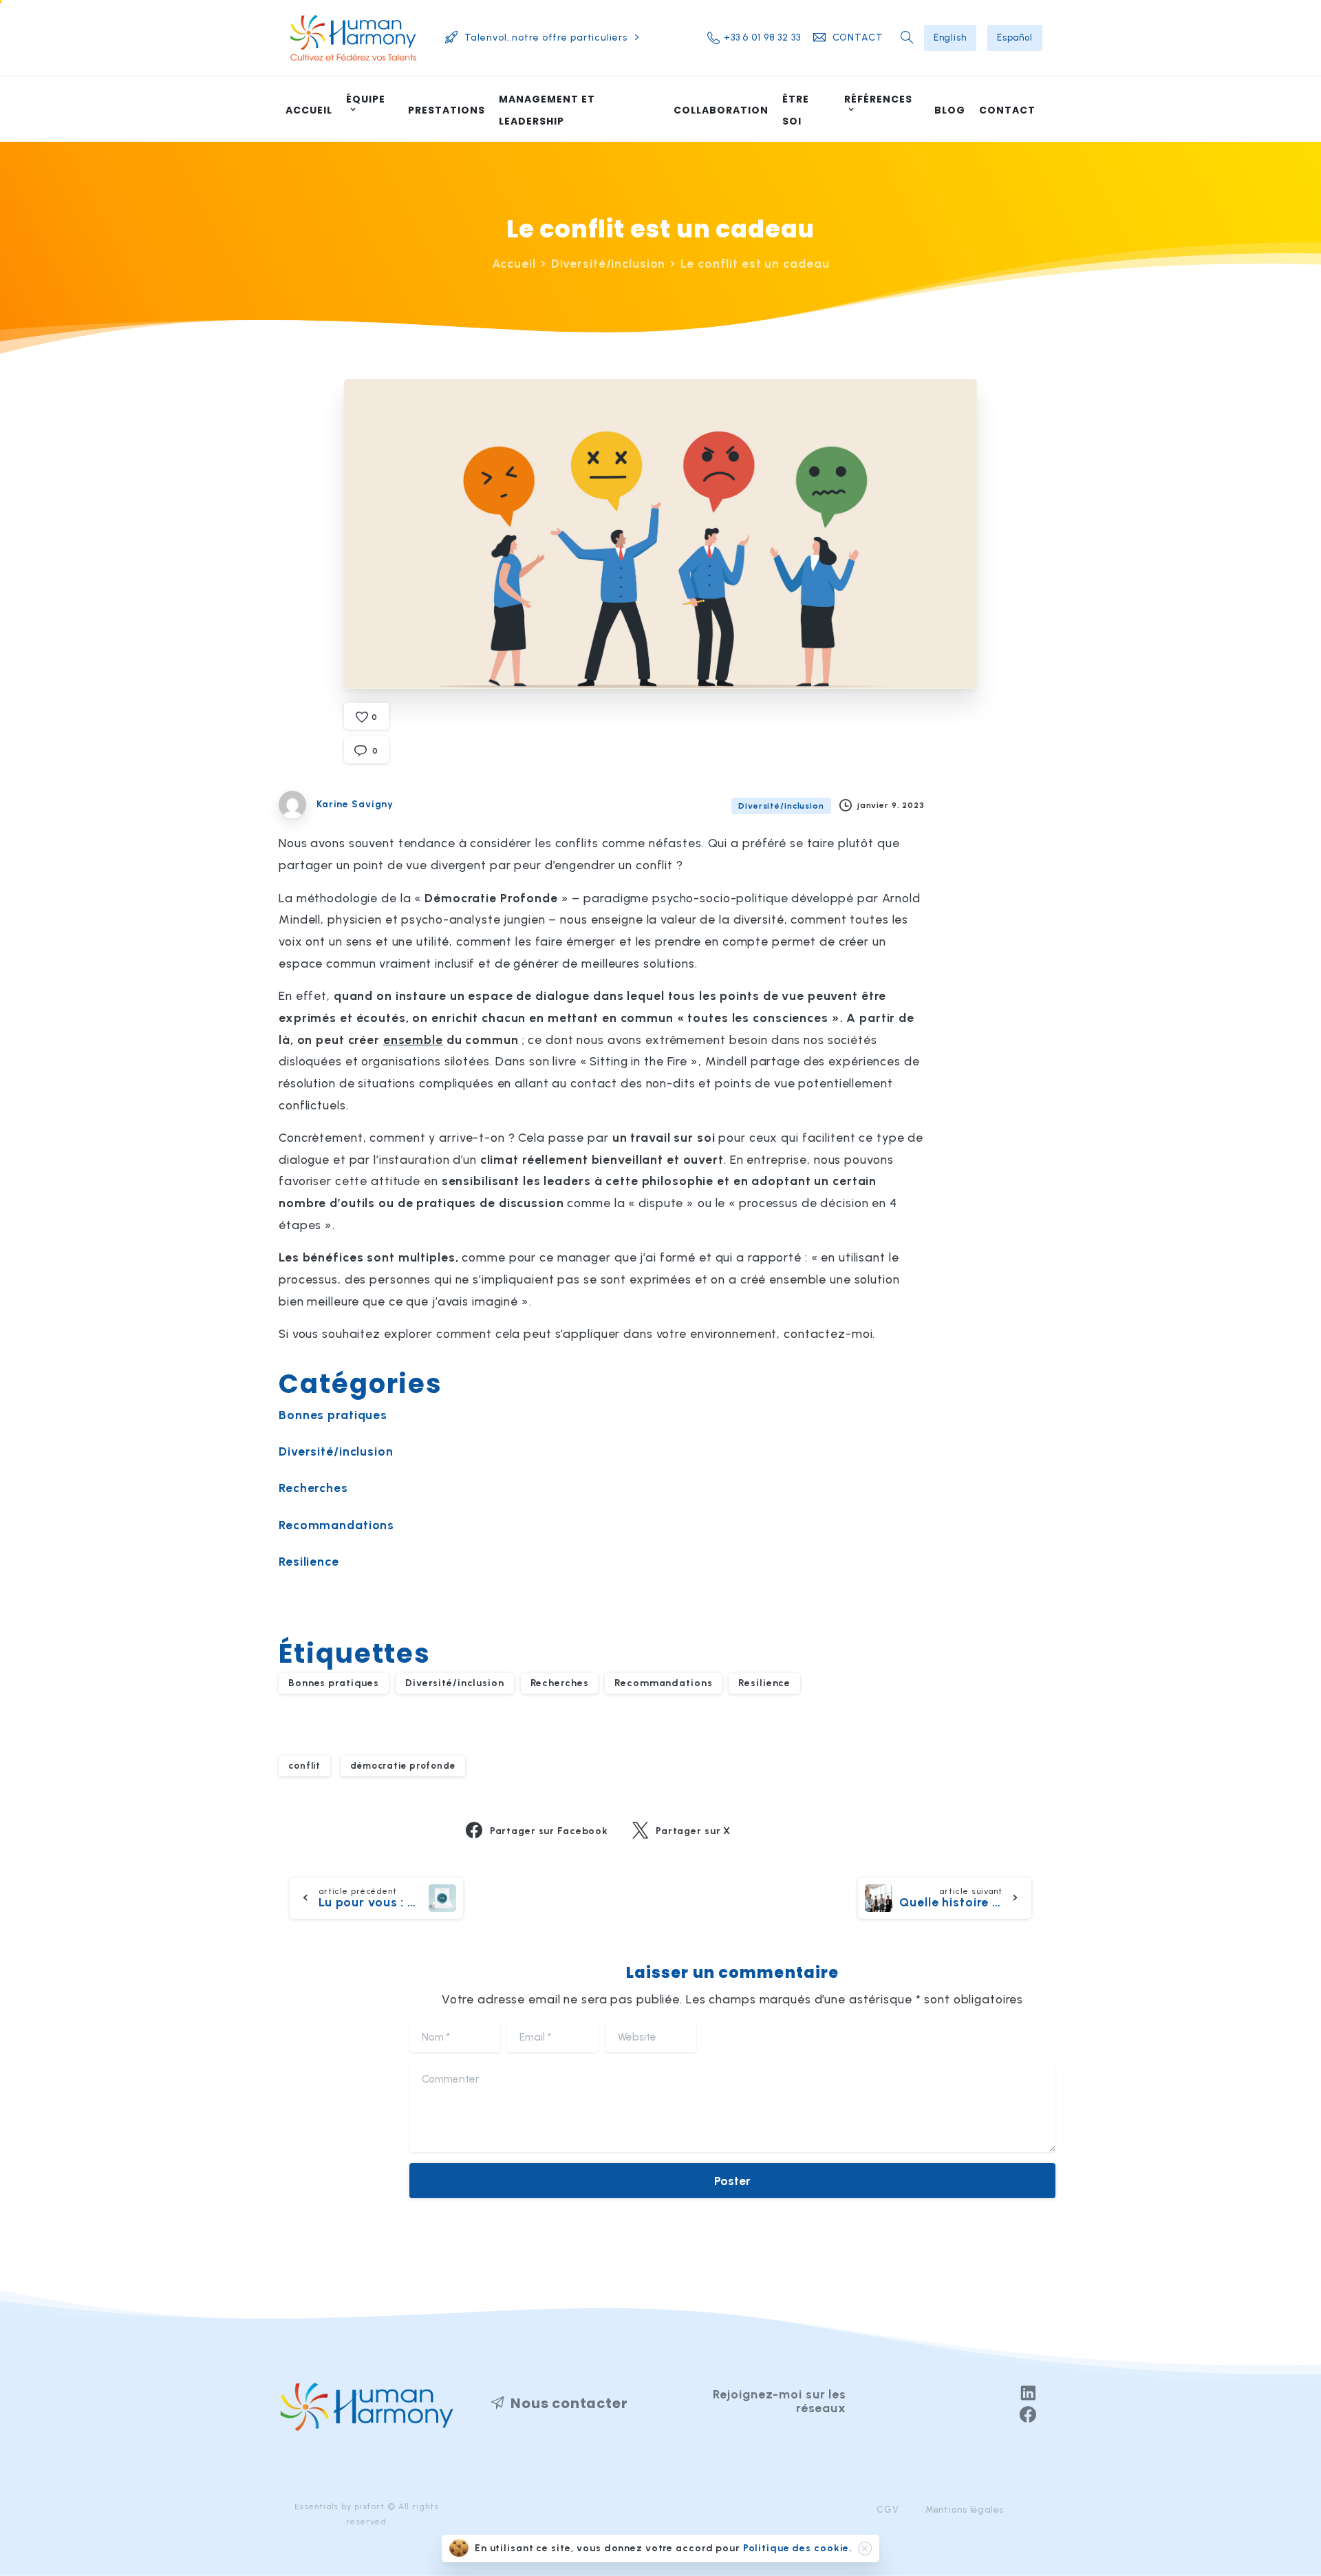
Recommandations (336, 1525)
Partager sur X (693, 1831)
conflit (304, 1765)
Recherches (313, 1488)
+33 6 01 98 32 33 (762, 38)
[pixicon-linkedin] (1028, 2394)
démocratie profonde (403, 1765)
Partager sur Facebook (549, 1831)
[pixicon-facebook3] (1028, 2416)
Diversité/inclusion (609, 263)
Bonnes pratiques (333, 1415)
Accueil (514, 263)
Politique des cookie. (798, 2548)
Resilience (309, 1561)
